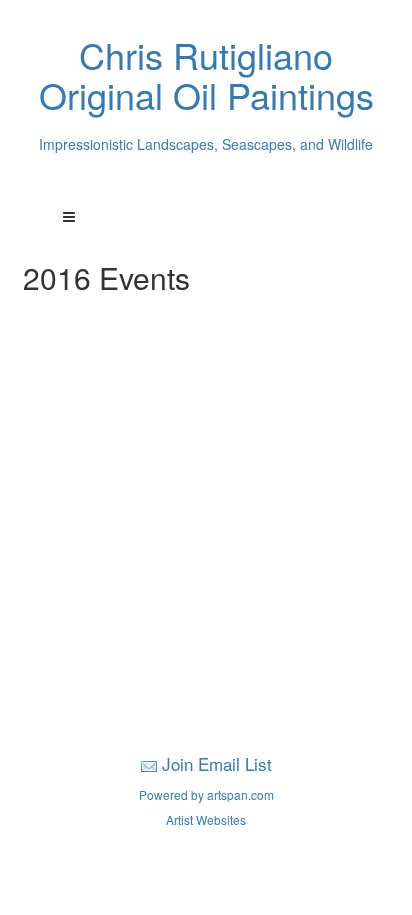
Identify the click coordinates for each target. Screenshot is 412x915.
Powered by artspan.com (206, 794)
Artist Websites (206, 819)
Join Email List (217, 763)
